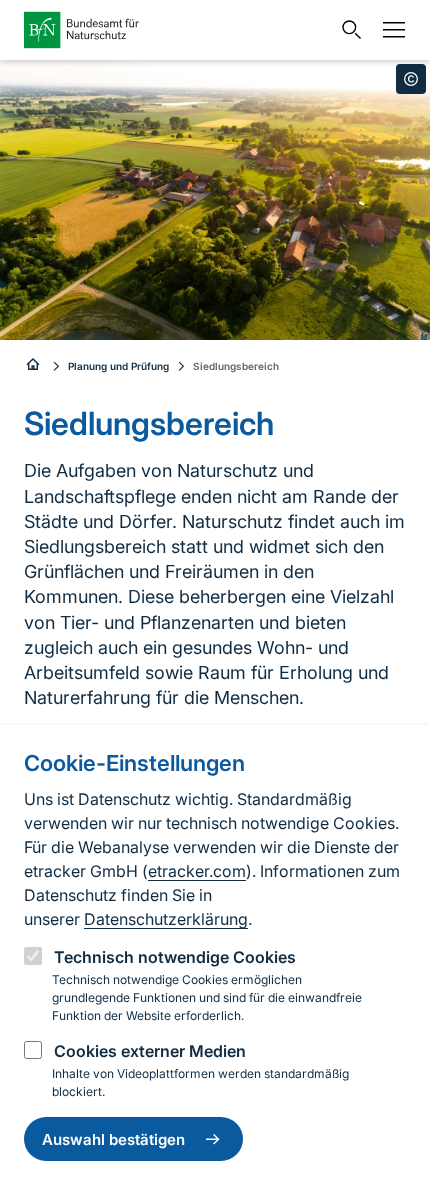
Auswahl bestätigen (113, 1139)
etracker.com (197, 871)
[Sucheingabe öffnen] (347, 30)
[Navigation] (389, 30)
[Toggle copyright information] (411, 79)
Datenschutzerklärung (166, 919)
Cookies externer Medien (150, 1051)
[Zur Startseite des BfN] (177, 30)
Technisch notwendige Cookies (175, 957)
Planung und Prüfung (118, 366)
